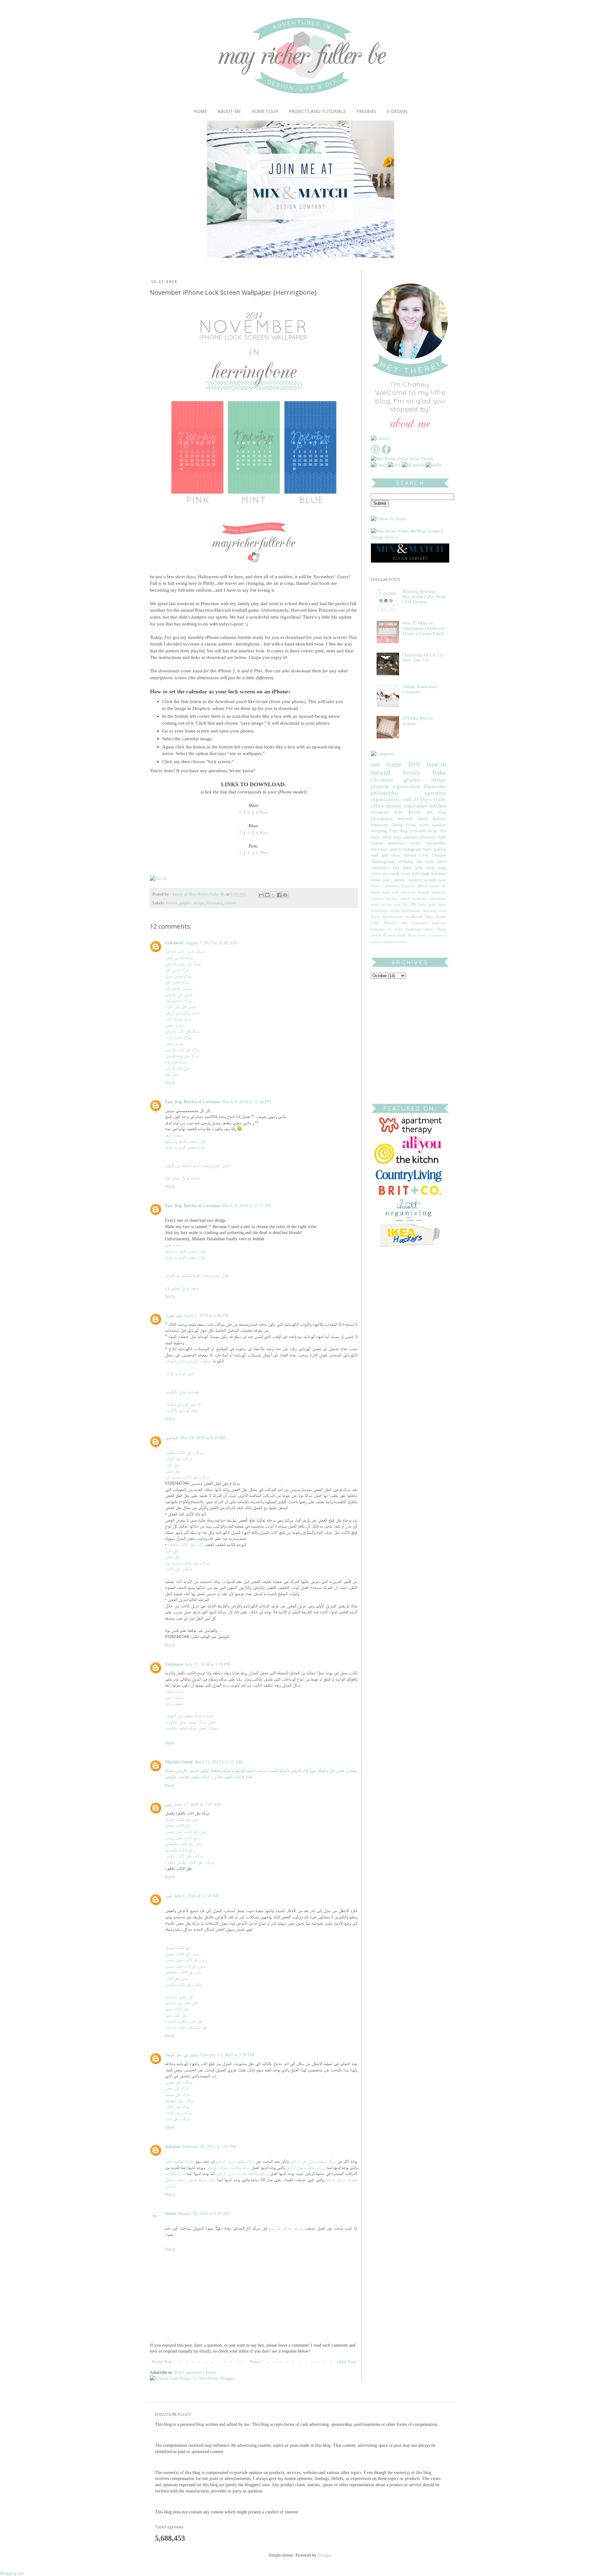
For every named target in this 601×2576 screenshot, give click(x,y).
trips (397, 837)
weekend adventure (429, 899)
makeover (396, 843)
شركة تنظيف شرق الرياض (235, 2161)
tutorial (381, 772)
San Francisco (415, 923)
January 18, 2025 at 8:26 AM (204, 2214)
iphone (230, 903)
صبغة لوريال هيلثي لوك (182, 1178)
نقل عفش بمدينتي (179, 1997)
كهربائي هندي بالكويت (182, 1392)
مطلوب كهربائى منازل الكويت (187, 1361)
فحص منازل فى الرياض (182, 1013)
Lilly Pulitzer (384, 923)
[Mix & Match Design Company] (300, 256)
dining (397, 825)
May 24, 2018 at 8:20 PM (203, 1438)
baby (427, 849)
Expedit (408, 886)
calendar (410, 837)
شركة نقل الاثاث (177, 2107)
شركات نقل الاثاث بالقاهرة (184, 1453)
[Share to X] (273, 895)
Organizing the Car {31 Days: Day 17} (423, 658)
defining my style (416, 862)
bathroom (379, 825)
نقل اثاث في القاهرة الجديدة (186, 2027)
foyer (375, 917)
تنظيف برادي (174, 1704)
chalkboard (411, 911)
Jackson (439, 819)
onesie (399, 880)
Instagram (412, 849)
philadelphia (385, 793)
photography (382, 819)
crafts (440, 799)
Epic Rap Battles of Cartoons (193, 1102)
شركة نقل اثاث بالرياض (182, 1031)
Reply (170, 1083)
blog (442, 812)
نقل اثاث (172, 1465)
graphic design (192, 903)
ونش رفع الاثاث (176, 1978)
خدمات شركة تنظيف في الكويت (189, 1716)
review (392, 899)
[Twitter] (402, 459)
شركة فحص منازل (178, 976)
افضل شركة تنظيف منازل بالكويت (190, 1722)
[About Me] (410, 429)
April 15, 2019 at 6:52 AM (218, 1762)
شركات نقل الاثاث (179, 1459)
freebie (172, 903)
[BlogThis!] (267, 895)
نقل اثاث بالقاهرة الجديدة (184, 2021)
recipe (416, 843)
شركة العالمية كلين (179, 2161)
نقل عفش (172, 1471)
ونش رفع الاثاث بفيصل (182, 1819)
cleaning (429, 911)
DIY (414, 764)
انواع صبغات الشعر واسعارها (185, 1147)
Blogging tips (12, 2573)
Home (254, 2362)
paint (442, 862)
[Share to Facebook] (279, 895)
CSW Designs (433, 855)
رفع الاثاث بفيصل (178, 1825)
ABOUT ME (229, 111)
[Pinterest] (376, 453)
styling (388, 941)
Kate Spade (436, 917)
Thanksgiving (383, 862)
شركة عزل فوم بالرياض (182, 1056)
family (423, 819)
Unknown (174, 943)
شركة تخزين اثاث (178, 1019)
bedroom (405, 819)
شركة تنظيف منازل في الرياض (313, 2161)
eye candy (391, 874)
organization (406, 786)
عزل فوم (171, 1074)
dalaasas (173, 2147)
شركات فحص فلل (178, 1000)
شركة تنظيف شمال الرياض (305, 2168)
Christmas (382, 780)
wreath (430, 880)
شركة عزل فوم (176, 1062)
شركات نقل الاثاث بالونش (184, 1856)
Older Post (346, 2362)
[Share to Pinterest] (285, 895)
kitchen (438, 806)
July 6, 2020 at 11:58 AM (197, 1896)
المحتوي (172, 1438)
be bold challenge (405, 929)
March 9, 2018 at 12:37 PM (246, 1206)
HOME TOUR (265, 111)
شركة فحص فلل (177, 970)
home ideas (381, 837)
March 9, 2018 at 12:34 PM (246, 1102)
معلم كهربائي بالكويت (182, 1410)
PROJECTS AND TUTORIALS (317, 111)
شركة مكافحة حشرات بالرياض (228, 2168)
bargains (378, 929)
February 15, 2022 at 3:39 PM (227, 2055)
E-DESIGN (397, 111)
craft (406, 799)
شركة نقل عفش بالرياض (183, 964)
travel (405, 899)
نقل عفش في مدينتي (181, 2003)
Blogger (325, 2555)
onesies (377, 899)
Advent (410, 855)
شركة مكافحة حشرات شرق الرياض (242, 2173)
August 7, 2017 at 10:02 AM (211, 943)
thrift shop (406, 935)
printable (418, 831)
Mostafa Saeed (179, 1762)
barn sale (391, 892)
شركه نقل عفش (177, 2088)
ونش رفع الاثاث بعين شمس (186, 1831)
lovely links (425, 772)
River (415, 812)
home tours (381, 880)
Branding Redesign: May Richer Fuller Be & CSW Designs (424, 597)
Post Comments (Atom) (195, 2372)
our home (386, 764)
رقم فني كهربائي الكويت (183, 1404)
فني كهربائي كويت (179, 1373)
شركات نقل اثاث (178, 2119)
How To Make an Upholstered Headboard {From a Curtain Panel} (424, 628)
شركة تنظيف (174, 1691)
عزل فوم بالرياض (177, 1068)
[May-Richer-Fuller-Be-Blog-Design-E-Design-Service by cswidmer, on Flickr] (408, 537)
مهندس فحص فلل (179, 988)
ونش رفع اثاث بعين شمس (185, 1966)
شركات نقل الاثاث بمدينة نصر (187, 1477)
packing (377, 941)
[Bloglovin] (413, 465)
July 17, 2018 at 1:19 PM (208, 1664)
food (442, 911)
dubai (170, 2214)
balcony (439, 923)
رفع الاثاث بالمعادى (179, 1850)
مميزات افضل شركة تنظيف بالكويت (192, 1728)
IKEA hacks (429, 886)
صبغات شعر (174, 1135)
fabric (429, 929)
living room (417, 825)
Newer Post (162, 2362)
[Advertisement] (410, 1031)
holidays (439, 874)
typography (436, 843)
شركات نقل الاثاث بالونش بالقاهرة (190, 1862)
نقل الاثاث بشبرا (177, 2009)
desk (442, 880)
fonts (375, 886)
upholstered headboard (402, 917)
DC (405, 905)
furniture (439, 892)
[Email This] (261, 895)
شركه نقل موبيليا (177, 2094)
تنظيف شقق (174, 1698)
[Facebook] (386, 453)
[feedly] (434, 465)
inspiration (416, 806)
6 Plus (262, 812)
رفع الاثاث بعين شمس (182, 1838)
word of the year (386, 905)
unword (400, 941)
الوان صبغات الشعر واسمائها (185, 1141)
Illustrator (214, 903)
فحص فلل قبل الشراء (181, 1007)
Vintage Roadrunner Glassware (420, 689)
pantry (395, 849)
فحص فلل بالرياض (179, 995)
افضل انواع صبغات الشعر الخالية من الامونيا (197, 1166)
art (430, 812)
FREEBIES (366, 111)
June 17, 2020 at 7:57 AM (197, 1805)
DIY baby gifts (423, 905)
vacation (415, 880)
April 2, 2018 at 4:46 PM (206, 1316)
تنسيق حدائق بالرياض (286, 2228)
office (378, 806)
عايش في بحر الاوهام (182, 2055)
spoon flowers (383, 935)
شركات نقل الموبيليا (180, 2101)
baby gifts (413, 868)
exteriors (408, 892)
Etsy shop (399, 831)
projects (380, 786)
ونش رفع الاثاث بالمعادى (183, 1844)
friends (423, 892)
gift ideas (391, 855)
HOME (200, 111)
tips (443, 831)
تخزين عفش (175, 1025)
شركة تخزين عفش (179, 958)
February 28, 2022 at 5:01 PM (209, 2147)
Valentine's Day (385, 868)
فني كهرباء (173, 1316)
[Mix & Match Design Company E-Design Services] (410, 561)
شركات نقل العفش (179, 2082)
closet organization (432, 935)
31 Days (423, 799)
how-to (436, 764)
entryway (379, 849)
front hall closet (416, 874)
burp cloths (389, 911)
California (390, 886)
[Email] (379, 465)
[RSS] (394, 465)
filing (441, 929)
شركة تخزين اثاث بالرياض (184, 951)
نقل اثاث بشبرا (176, 2015)
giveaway (428, 837)
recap (433, 831)
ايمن (169, 1805)
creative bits (387, 812)
